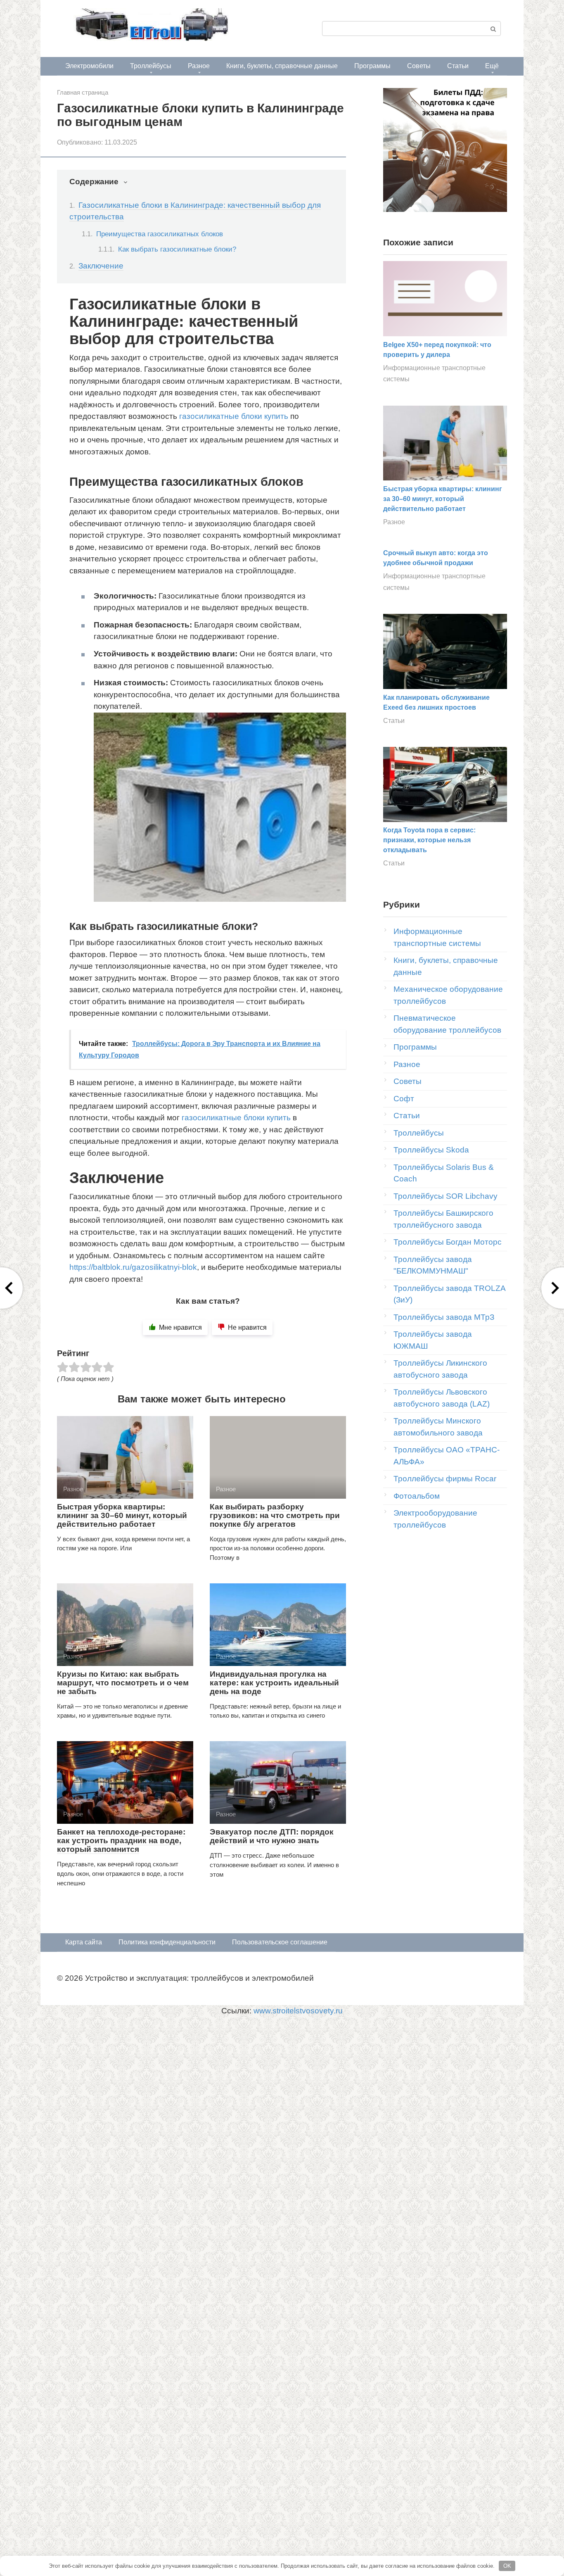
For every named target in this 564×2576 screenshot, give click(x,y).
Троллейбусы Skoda (431, 1150)
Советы (419, 66)
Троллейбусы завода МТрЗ (444, 1317)
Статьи (458, 66)
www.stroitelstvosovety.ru (298, 2011)
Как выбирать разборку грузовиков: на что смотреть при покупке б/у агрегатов (275, 1515)
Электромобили (89, 66)
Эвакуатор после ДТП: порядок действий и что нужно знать (272, 1836)
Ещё (492, 66)
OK (507, 2566)
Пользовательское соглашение (280, 1942)
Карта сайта (84, 1942)
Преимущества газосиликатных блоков (160, 234)
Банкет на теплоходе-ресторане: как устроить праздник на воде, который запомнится (121, 1841)
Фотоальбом (417, 1496)
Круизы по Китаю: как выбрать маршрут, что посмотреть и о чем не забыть (123, 1683)
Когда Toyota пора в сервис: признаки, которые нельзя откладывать (429, 840)
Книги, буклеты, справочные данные (282, 66)
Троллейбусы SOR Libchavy (446, 1196)
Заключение (101, 266)
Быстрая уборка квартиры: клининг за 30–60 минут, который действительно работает (122, 1515)
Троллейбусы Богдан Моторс (448, 1242)
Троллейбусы (151, 66)
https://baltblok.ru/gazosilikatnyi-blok (133, 1267)
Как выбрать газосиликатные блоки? (177, 249)
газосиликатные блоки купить (234, 416)
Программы (372, 66)
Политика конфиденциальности (167, 1942)
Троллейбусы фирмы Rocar (445, 1479)
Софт (404, 1099)
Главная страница (83, 92)
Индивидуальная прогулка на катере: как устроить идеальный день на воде (274, 1683)
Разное (199, 66)
